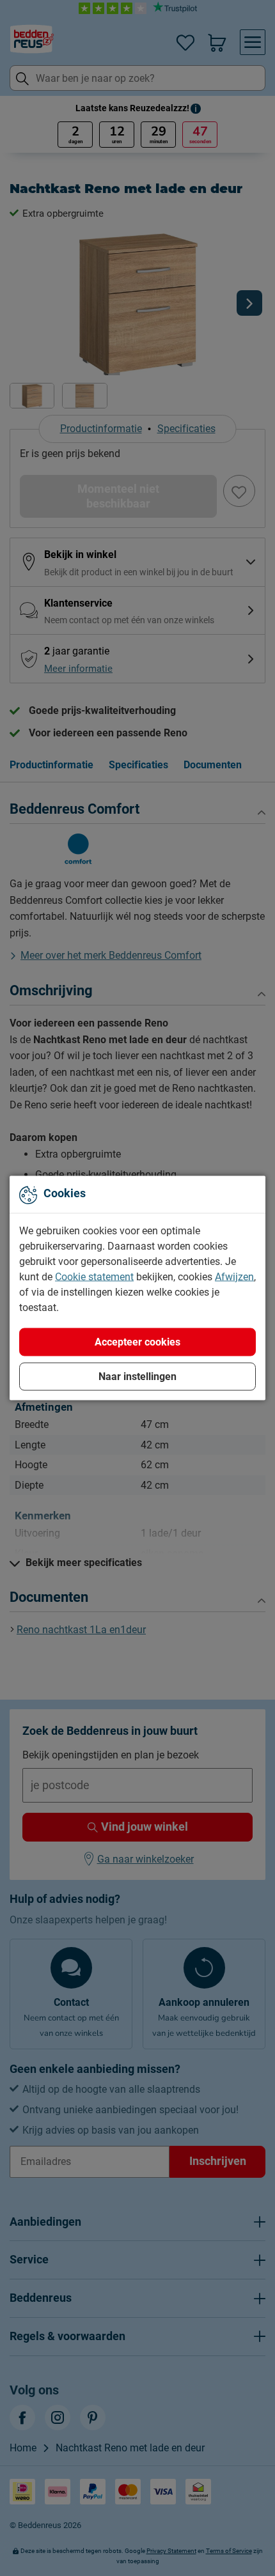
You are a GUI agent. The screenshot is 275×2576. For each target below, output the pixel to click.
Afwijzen (234, 1277)
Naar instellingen (137, 1377)
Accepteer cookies (137, 1342)
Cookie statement (94, 1277)
